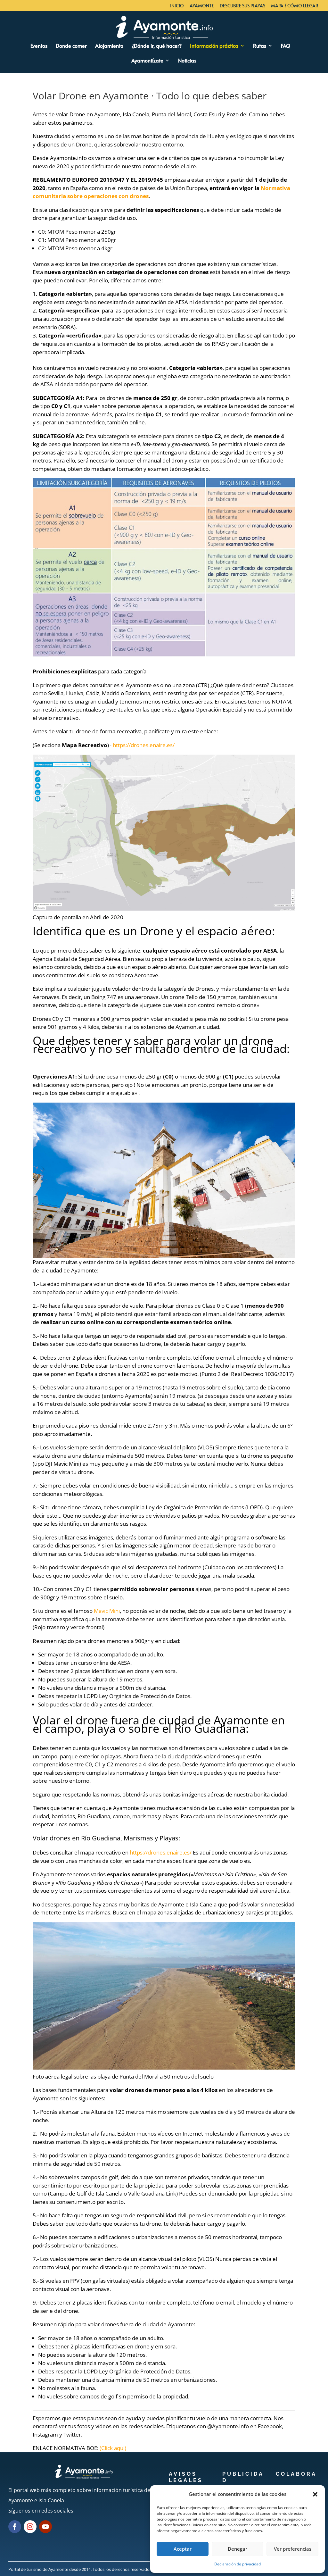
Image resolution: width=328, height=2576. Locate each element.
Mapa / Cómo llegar (295, 6)
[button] (315, 2494)
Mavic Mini (107, 1611)
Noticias (187, 61)
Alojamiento (109, 46)
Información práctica (214, 46)
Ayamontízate (147, 61)
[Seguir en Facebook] (15, 2527)
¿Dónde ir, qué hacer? (157, 46)
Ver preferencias (293, 2549)
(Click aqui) (113, 2448)
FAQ (286, 46)
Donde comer (71, 46)
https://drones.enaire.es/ (144, 745)
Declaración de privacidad (238, 2564)
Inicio (177, 6)
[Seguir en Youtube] (45, 2527)
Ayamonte (202, 6)
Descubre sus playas (242, 6)
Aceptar (183, 2549)
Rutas (260, 46)
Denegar (238, 2549)
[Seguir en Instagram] (30, 2527)
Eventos (39, 46)
